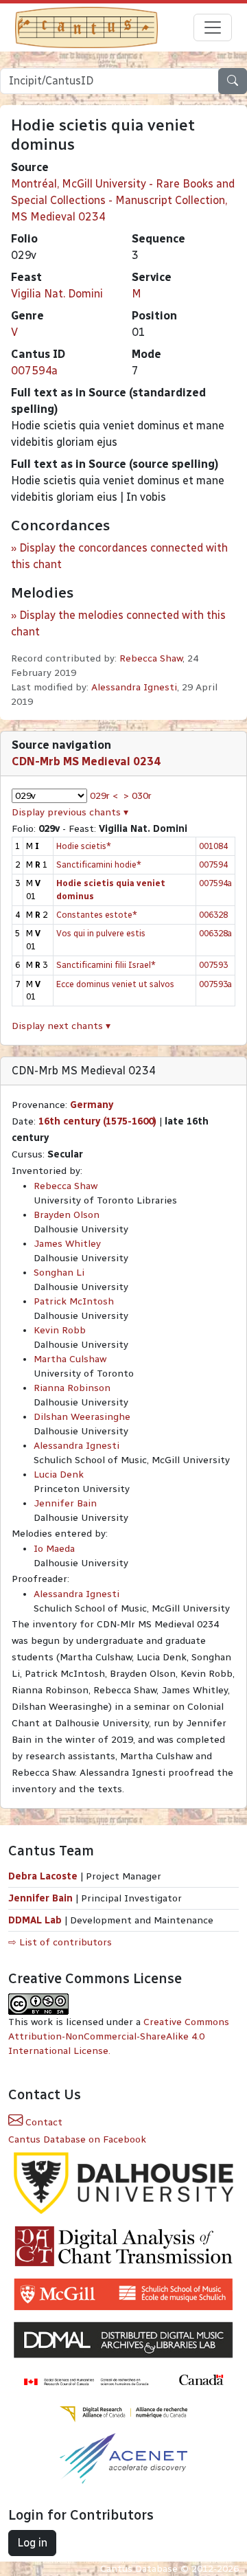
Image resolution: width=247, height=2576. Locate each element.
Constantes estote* (97, 915)
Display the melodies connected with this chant (118, 623)
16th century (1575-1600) (97, 1121)
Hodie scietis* (84, 846)
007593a (215, 984)
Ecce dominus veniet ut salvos (115, 984)
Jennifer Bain (65, 1503)
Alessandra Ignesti (134, 687)
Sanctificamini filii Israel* (106, 965)
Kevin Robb (60, 1330)
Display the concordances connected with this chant (119, 556)
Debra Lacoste (43, 1876)
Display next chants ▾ (61, 1026)
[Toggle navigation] (213, 27)
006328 (213, 915)
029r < (104, 796)
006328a (215, 933)
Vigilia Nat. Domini (57, 294)
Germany (92, 1105)
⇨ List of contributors (60, 1942)
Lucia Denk (59, 1475)
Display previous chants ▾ (70, 812)
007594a (34, 371)
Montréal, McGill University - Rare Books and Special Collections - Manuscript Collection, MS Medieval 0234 (123, 200)
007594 (213, 865)
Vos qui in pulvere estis (101, 933)
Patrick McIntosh (74, 1301)
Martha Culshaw (70, 1359)
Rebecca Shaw (151, 658)
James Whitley (67, 1244)
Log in (32, 2543)
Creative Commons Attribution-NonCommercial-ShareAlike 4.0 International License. (119, 2036)
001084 (213, 846)
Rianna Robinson (72, 1388)
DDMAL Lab (35, 1920)
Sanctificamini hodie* (99, 865)
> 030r (138, 796)
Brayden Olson (67, 1215)
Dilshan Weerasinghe (82, 1417)
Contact (43, 2122)
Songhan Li (59, 1273)
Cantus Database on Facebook (77, 2139)
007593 (213, 965)
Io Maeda (54, 1549)
